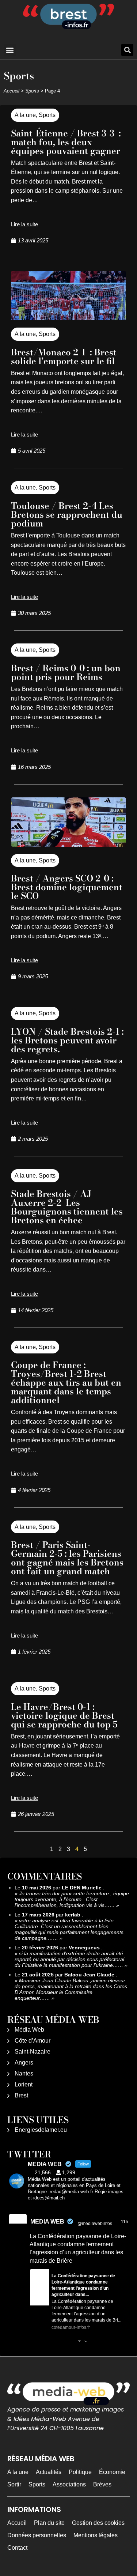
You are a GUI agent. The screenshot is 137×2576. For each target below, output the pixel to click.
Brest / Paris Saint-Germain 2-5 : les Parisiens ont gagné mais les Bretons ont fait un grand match (67, 1558)
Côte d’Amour (33, 2041)
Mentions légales (96, 2535)
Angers (24, 2063)
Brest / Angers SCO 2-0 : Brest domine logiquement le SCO (67, 887)
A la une (25, 115)
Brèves (102, 2484)
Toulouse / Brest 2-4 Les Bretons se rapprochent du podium (67, 515)
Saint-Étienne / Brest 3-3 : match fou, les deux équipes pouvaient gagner (66, 142)
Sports (32, 91)
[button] (10, 50)
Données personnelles (37, 2535)
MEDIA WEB (47, 2222)
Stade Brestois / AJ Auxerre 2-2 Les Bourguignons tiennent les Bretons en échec (67, 1207)
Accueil (12, 91)
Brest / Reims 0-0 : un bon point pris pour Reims (66, 673)
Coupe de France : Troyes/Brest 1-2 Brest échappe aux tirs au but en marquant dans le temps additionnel (66, 1383)
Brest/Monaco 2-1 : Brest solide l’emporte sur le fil (64, 357)
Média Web (29, 2030)
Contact (17, 2548)
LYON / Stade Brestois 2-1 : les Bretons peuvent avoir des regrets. (67, 1040)
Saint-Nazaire (33, 2052)
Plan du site (49, 2523)
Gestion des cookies (98, 2523)
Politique (80, 2472)
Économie (112, 2472)
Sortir (14, 2484)
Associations (69, 2484)
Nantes (24, 2073)
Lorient (24, 2084)
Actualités (49, 2472)
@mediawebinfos (95, 2224)
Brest (21, 2095)
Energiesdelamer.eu (41, 2130)
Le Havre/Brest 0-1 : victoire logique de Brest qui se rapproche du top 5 (64, 1716)
